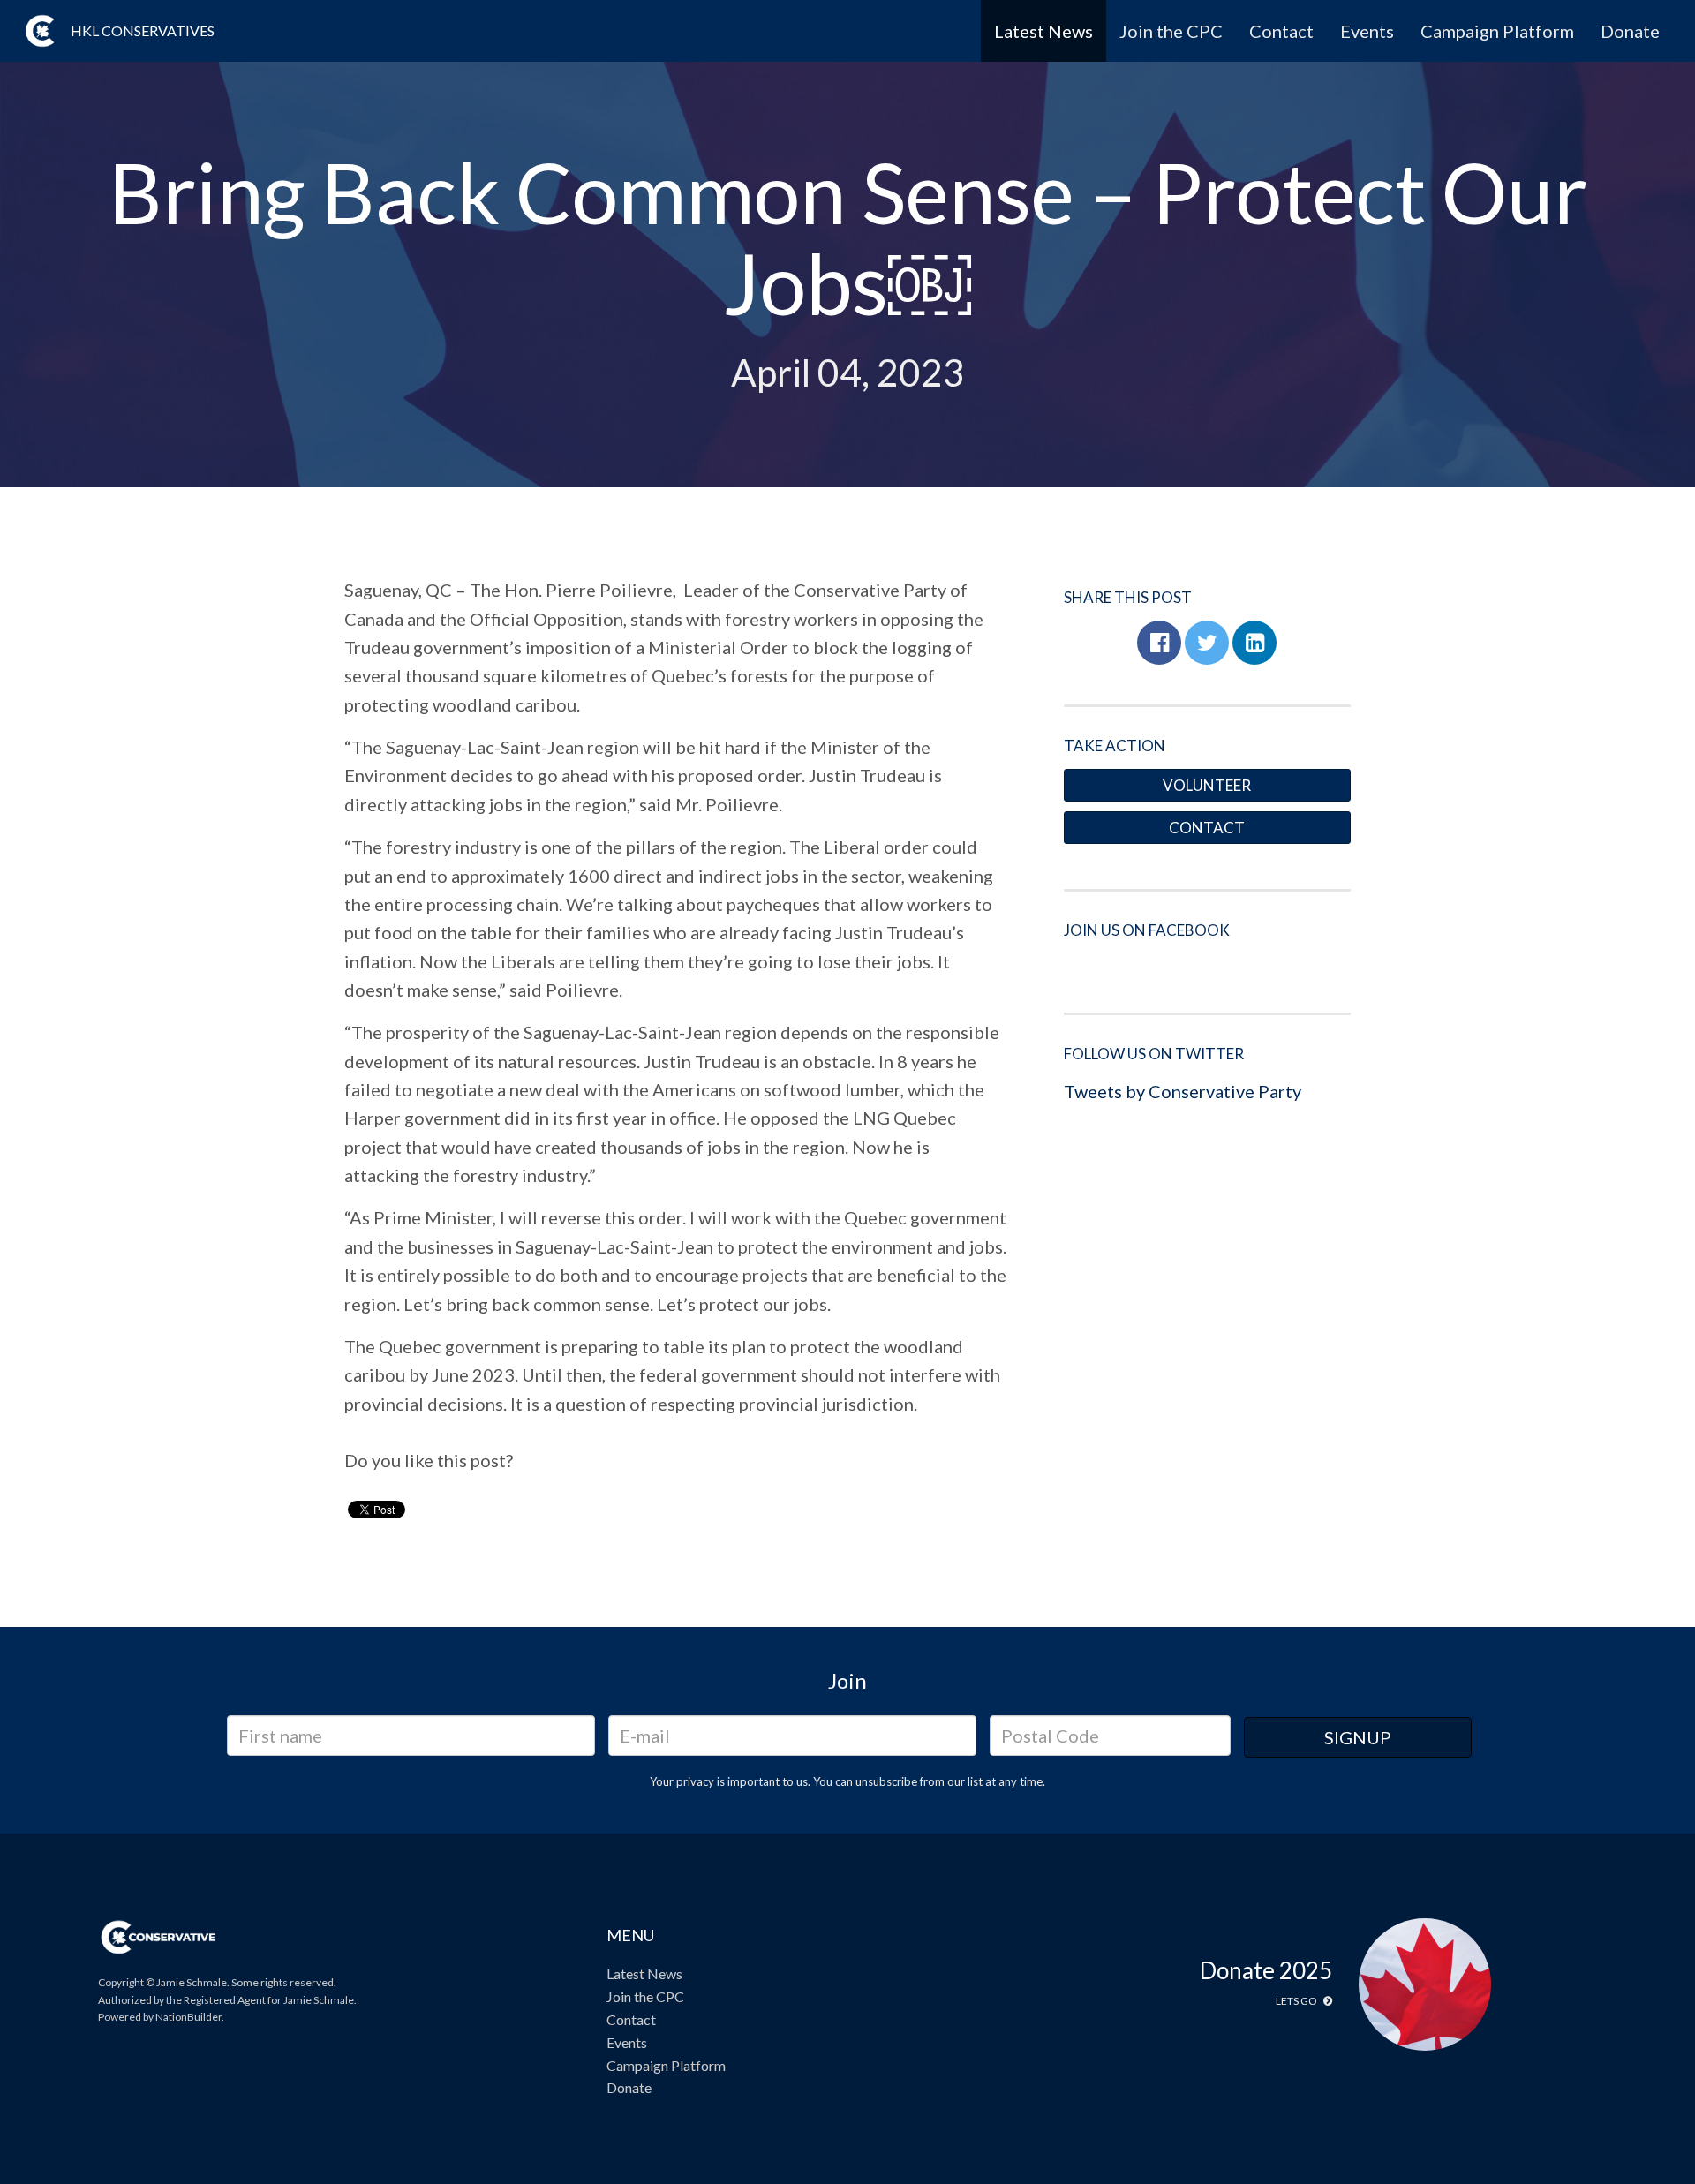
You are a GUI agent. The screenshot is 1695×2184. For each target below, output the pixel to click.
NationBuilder (188, 2017)
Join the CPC (1171, 31)
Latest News (1043, 31)
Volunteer (1207, 785)
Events (1367, 31)
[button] (1159, 643)
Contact (1281, 31)
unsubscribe (886, 1781)
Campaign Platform (1497, 31)
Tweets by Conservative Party (1183, 1091)
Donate (1630, 31)
